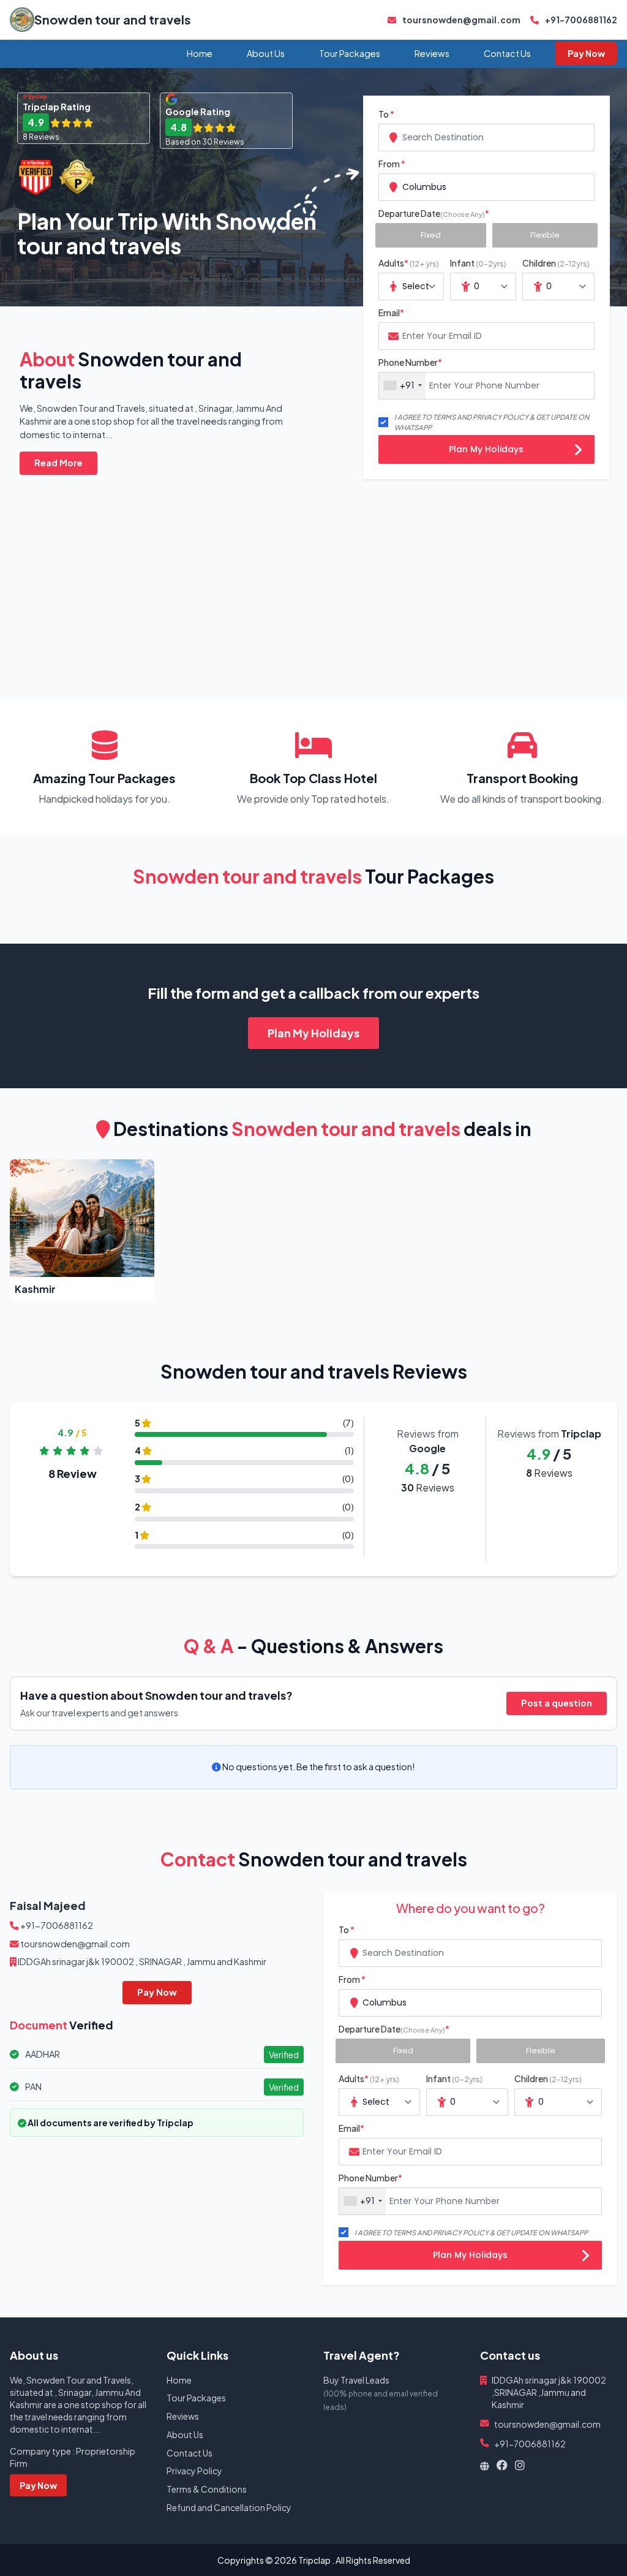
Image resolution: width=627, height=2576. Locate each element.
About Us (266, 53)
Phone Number (410, 362)
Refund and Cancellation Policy (229, 2507)
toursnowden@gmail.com (461, 20)
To (386, 114)
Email (391, 313)
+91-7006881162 (580, 20)
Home (200, 53)
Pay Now (586, 53)
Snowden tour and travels (113, 19)
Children (556, 263)
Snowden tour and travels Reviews (314, 1371)
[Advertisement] (313, 573)
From (392, 164)
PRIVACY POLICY (501, 417)
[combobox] (486, 138)
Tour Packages (350, 53)
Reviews (432, 53)
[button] (82, 1230)
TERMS (444, 417)
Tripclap (314, 2560)
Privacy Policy (194, 2471)
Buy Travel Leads (356, 2380)
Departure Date (434, 213)
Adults (409, 263)
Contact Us (507, 53)
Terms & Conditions (207, 2489)
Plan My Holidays (486, 449)
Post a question (557, 1703)
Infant (478, 263)
